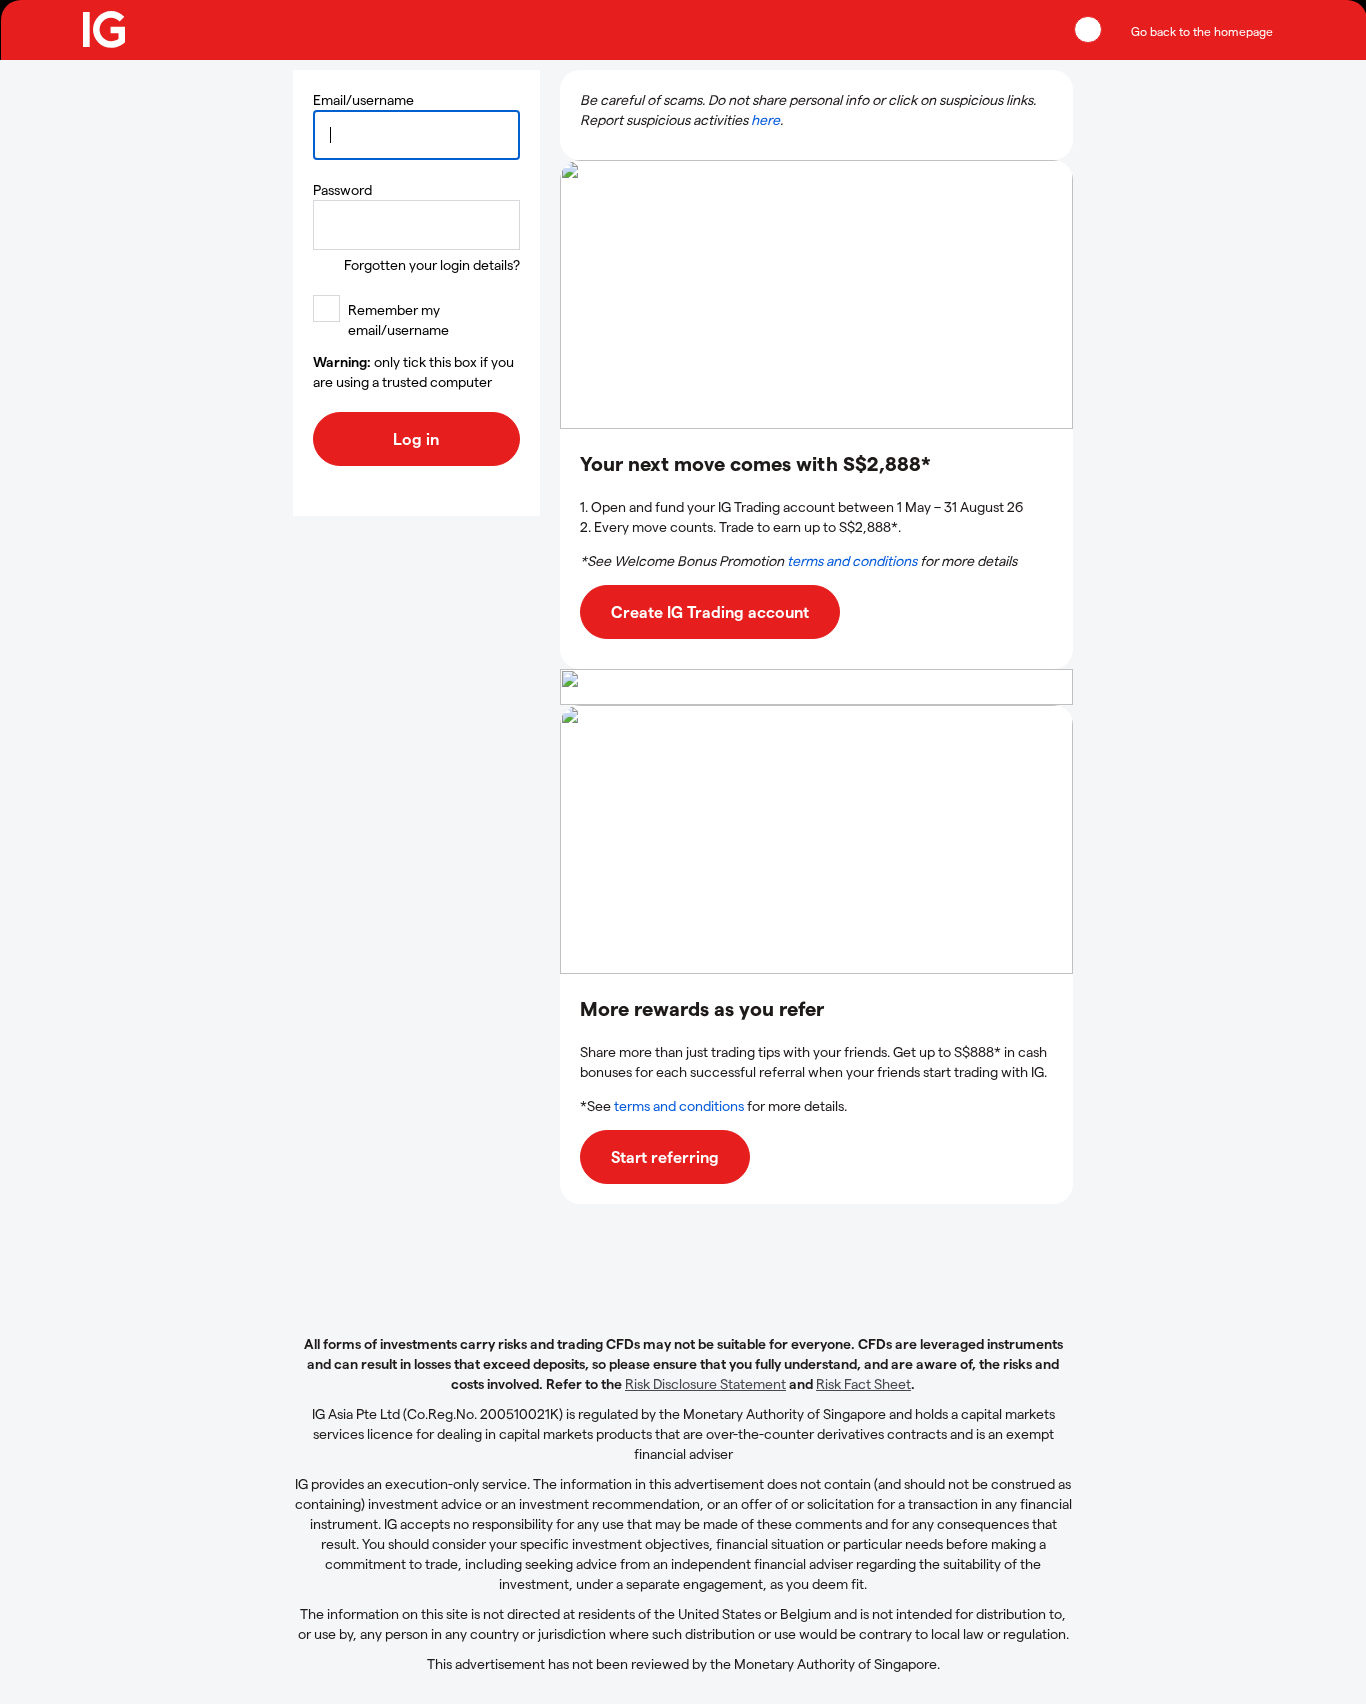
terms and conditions (852, 560)
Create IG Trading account (710, 611)
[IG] (105, 29)
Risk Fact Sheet (863, 1383)
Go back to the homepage (1202, 31)
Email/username (363, 99)
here (765, 119)
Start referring (665, 1156)
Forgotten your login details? (432, 264)
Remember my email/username (398, 319)
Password (342, 189)
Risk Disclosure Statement (705, 1383)
